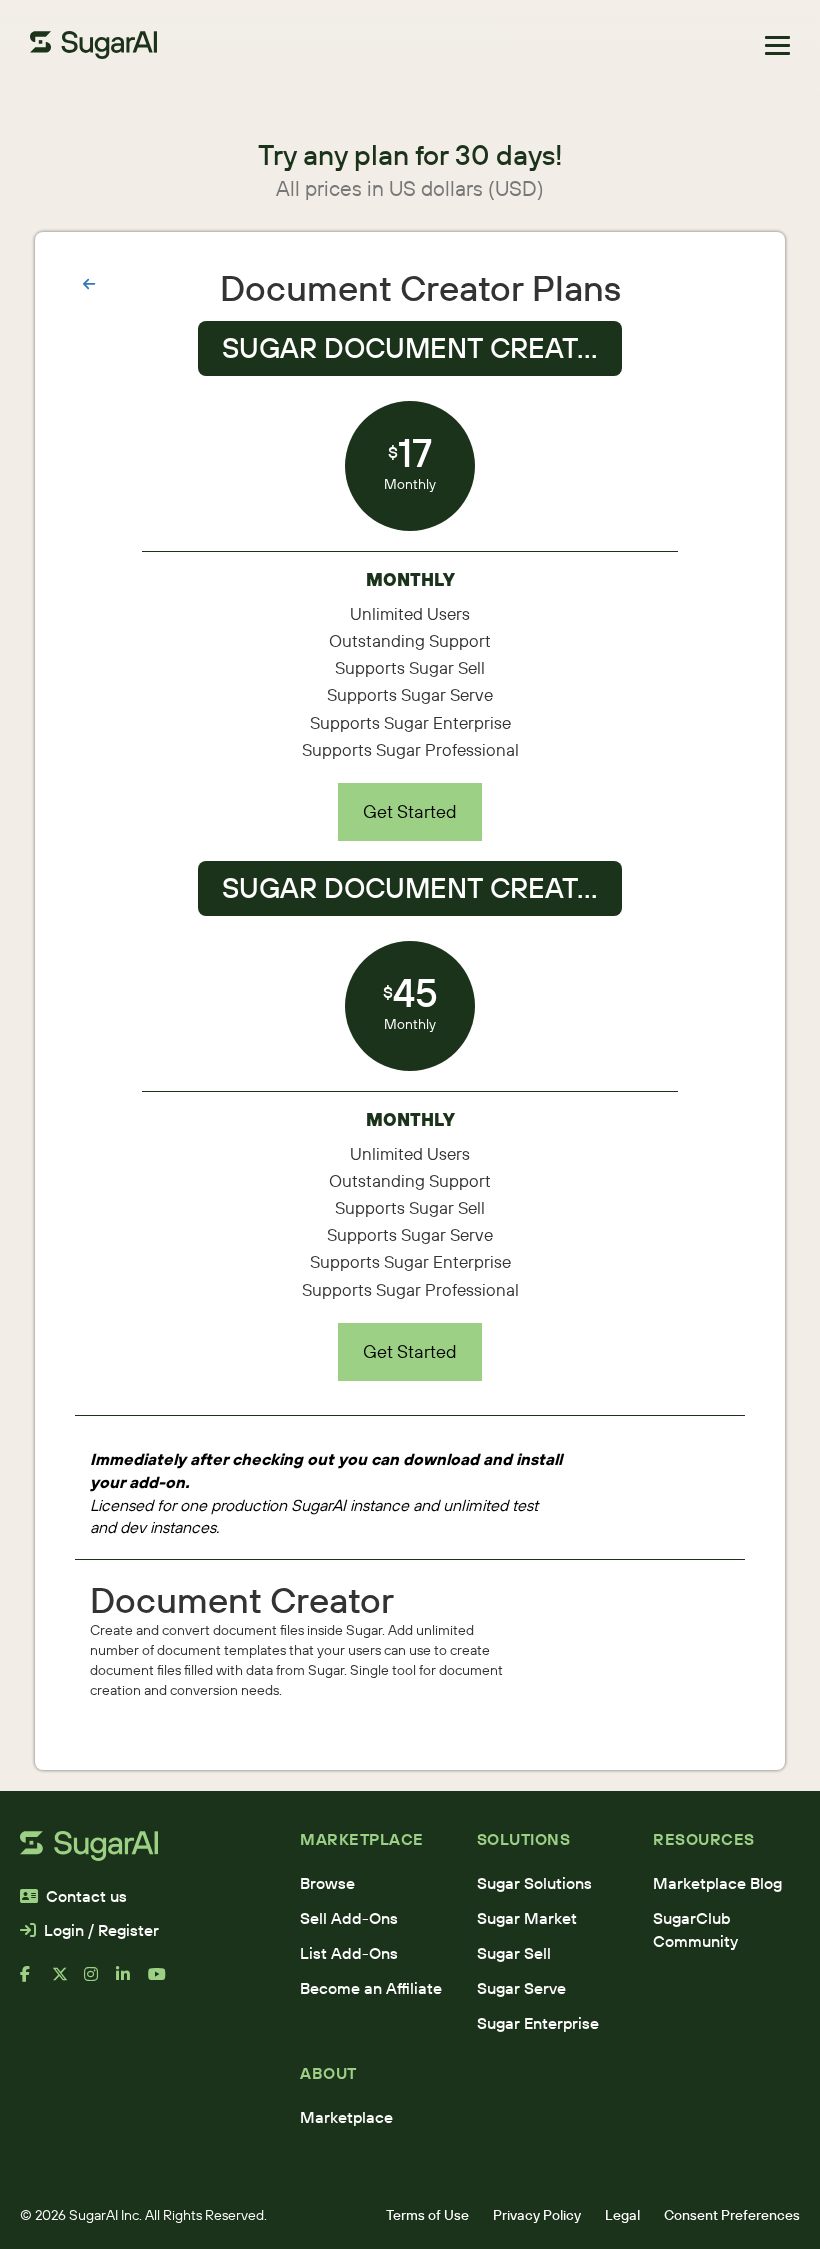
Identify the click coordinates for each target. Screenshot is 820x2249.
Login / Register (101, 1930)
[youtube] (164, 1982)
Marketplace (346, 2117)
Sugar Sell (514, 1953)
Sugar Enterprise (538, 2023)
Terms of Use (427, 2215)
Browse (327, 1883)
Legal (622, 2215)
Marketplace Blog (717, 1883)
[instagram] (100, 1982)
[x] (68, 1982)
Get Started (410, 811)
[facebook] (36, 1982)
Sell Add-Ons (349, 1918)
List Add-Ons (349, 1953)
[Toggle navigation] (777, 45)
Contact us (86, 1896)
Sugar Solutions (534, 1883)
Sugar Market (527, 1918)
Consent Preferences (732, 2215)
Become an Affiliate (371, 1988)
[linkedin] (132, 1982)
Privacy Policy (537, 2215)
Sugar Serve (521, 1988)
